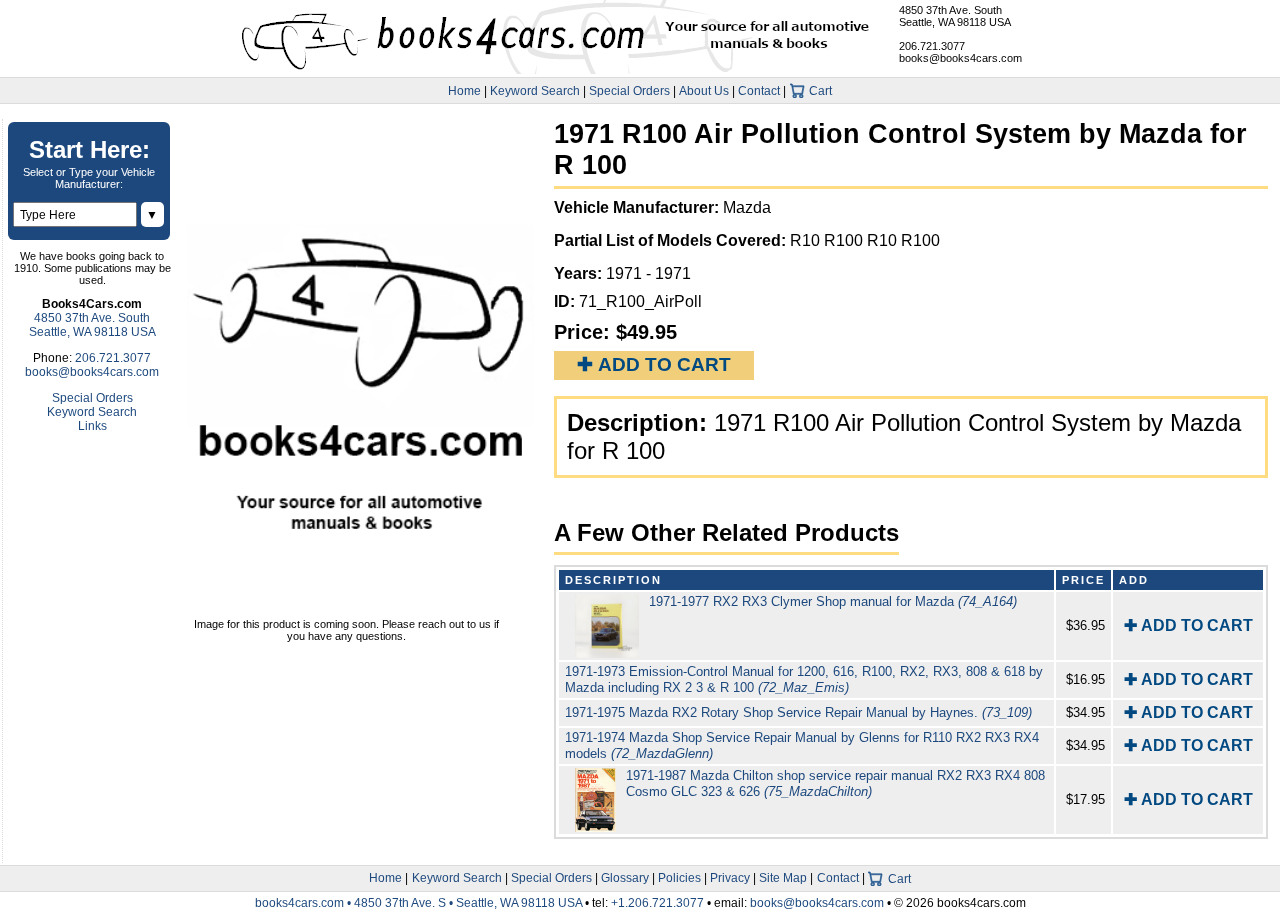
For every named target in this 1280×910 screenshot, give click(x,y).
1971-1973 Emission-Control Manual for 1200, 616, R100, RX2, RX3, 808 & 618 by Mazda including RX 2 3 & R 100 (804, 679)
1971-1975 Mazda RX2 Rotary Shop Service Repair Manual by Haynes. (798, 712)
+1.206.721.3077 (657, 903)
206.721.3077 (932, 46)
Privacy (730, 878)
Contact (759, 91)
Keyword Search (535, 91)
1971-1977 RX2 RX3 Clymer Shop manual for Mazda (833, 601)
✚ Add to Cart (654, 364)
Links (92, 426)
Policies (679, 878)
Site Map (783, 878)
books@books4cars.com (960, 58)
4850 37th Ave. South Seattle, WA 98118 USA (955, 16)
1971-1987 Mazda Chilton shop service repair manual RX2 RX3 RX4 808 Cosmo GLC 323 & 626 (835, 783)
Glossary (625, 878)
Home (464, 91)
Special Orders (629, 91)
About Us (704, 91)
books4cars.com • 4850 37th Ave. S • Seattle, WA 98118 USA (420, 903)
